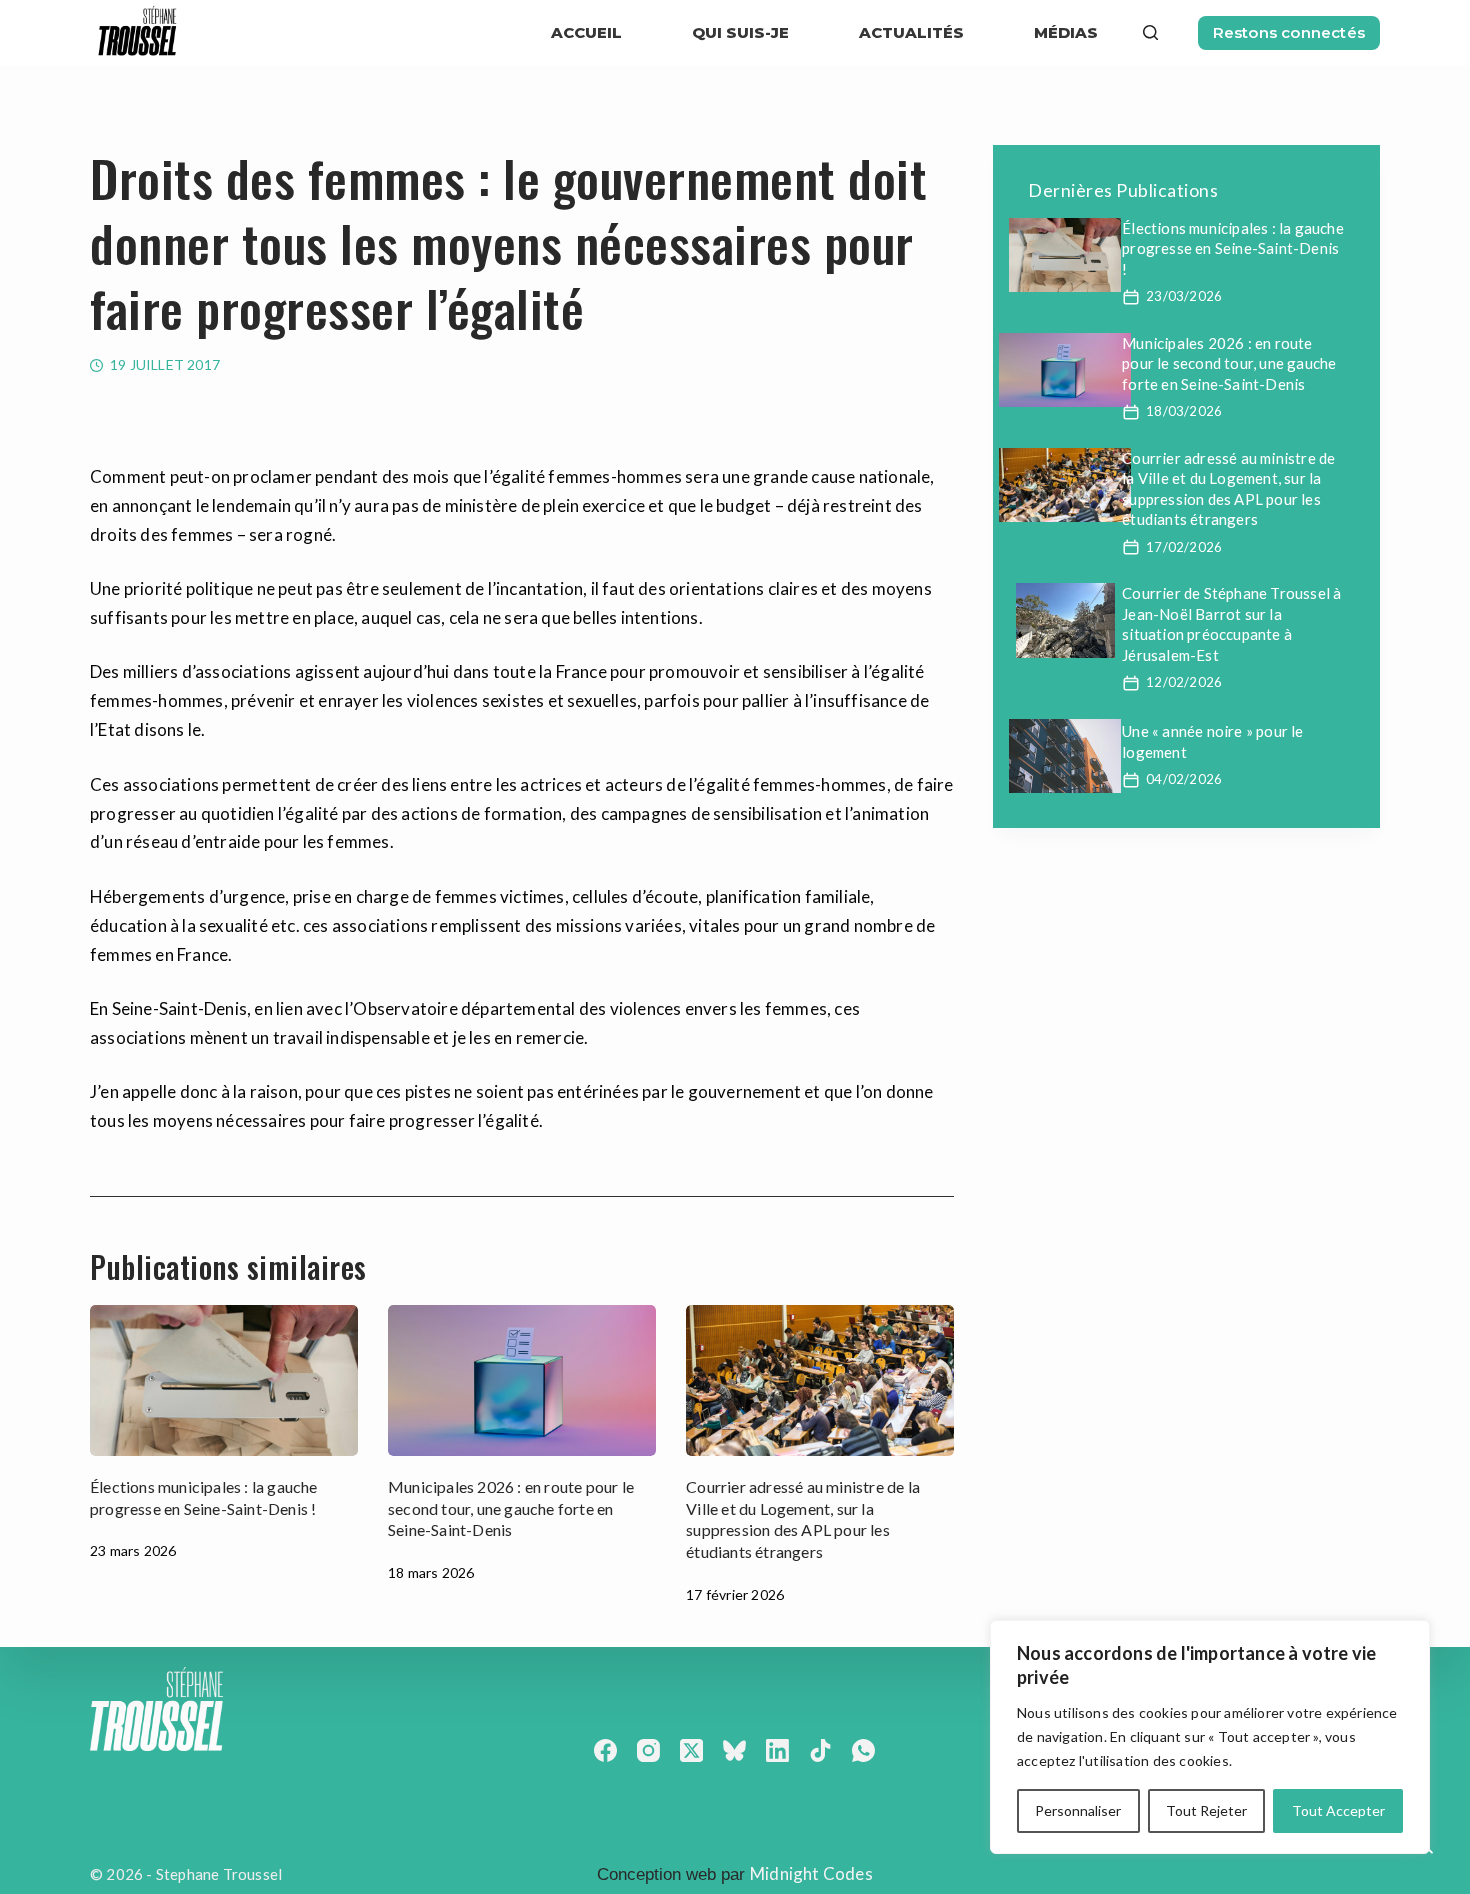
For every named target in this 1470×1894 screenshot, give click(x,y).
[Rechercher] (1150, 32)
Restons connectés (1289, 32)
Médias (1066, 32)
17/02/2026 (1184, 547)
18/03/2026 (1184, 411)
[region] (1210, 1737)
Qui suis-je (740, 32)
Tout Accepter (1338, 1810)
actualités (911, 32)
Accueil (586, 32)
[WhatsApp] (863, 1750)
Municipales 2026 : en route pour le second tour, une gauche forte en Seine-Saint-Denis (511, 1508)
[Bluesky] (734, 1750)
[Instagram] (648, 1750)
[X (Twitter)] (691, 1750)
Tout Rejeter (1206, 1810)
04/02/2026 (1184, 779)
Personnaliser (1078, 1810)
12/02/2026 (1184, 682)
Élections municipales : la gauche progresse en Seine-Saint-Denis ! (1233, 248)
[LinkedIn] (777, 1750)
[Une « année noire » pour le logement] (1065, 756)
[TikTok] (820, 1750)
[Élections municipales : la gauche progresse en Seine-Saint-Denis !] (224, 1380)
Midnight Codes (811, 1873)
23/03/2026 (1184, 296)
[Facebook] (605, 1750)
